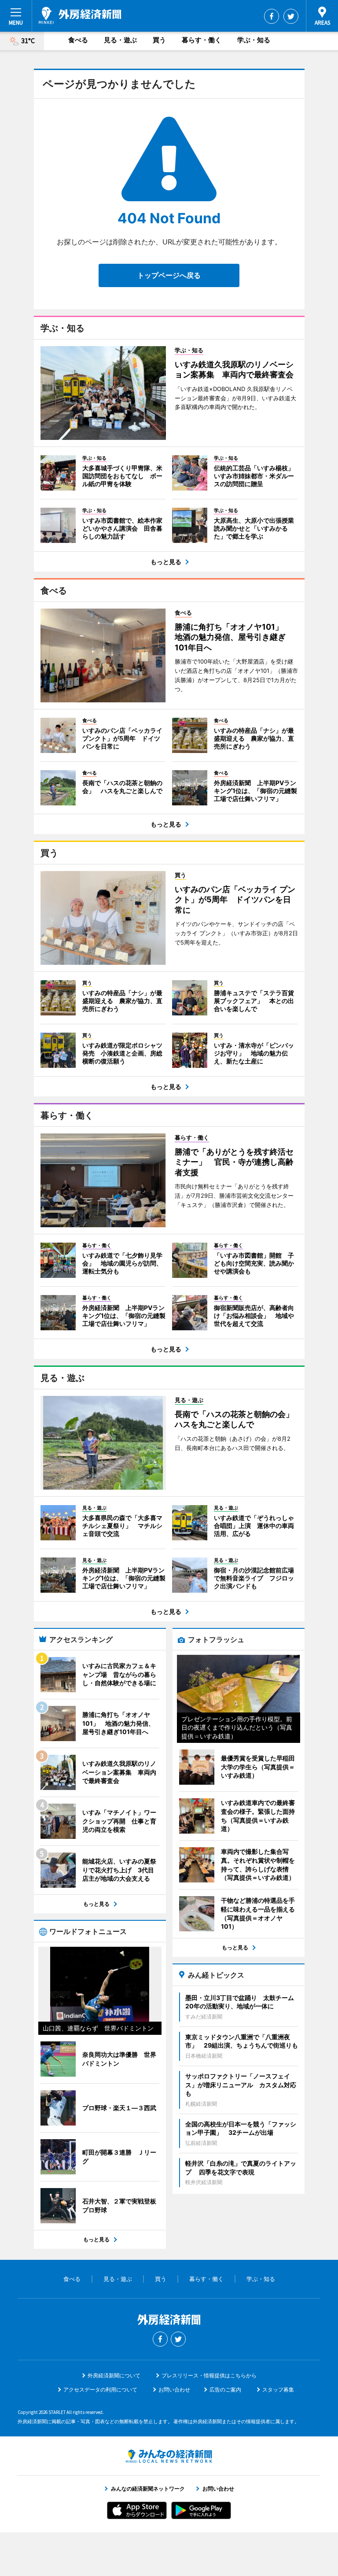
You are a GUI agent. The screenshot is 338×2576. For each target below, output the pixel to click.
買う (159, 40)
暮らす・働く (202, 40)
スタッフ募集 (278, 2390)
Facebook (272, 16)
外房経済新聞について (114, 2375)
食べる (78, 40)
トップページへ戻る (169, 275)
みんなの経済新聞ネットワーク (169, 2456)
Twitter (291, 16)
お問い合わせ (174, 2390)
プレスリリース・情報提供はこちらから (209, 2375)
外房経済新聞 (80, 15)
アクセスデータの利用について (100, 2390)
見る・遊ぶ (120, 40)
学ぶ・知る (254, 40)
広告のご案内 (225, 2390)
